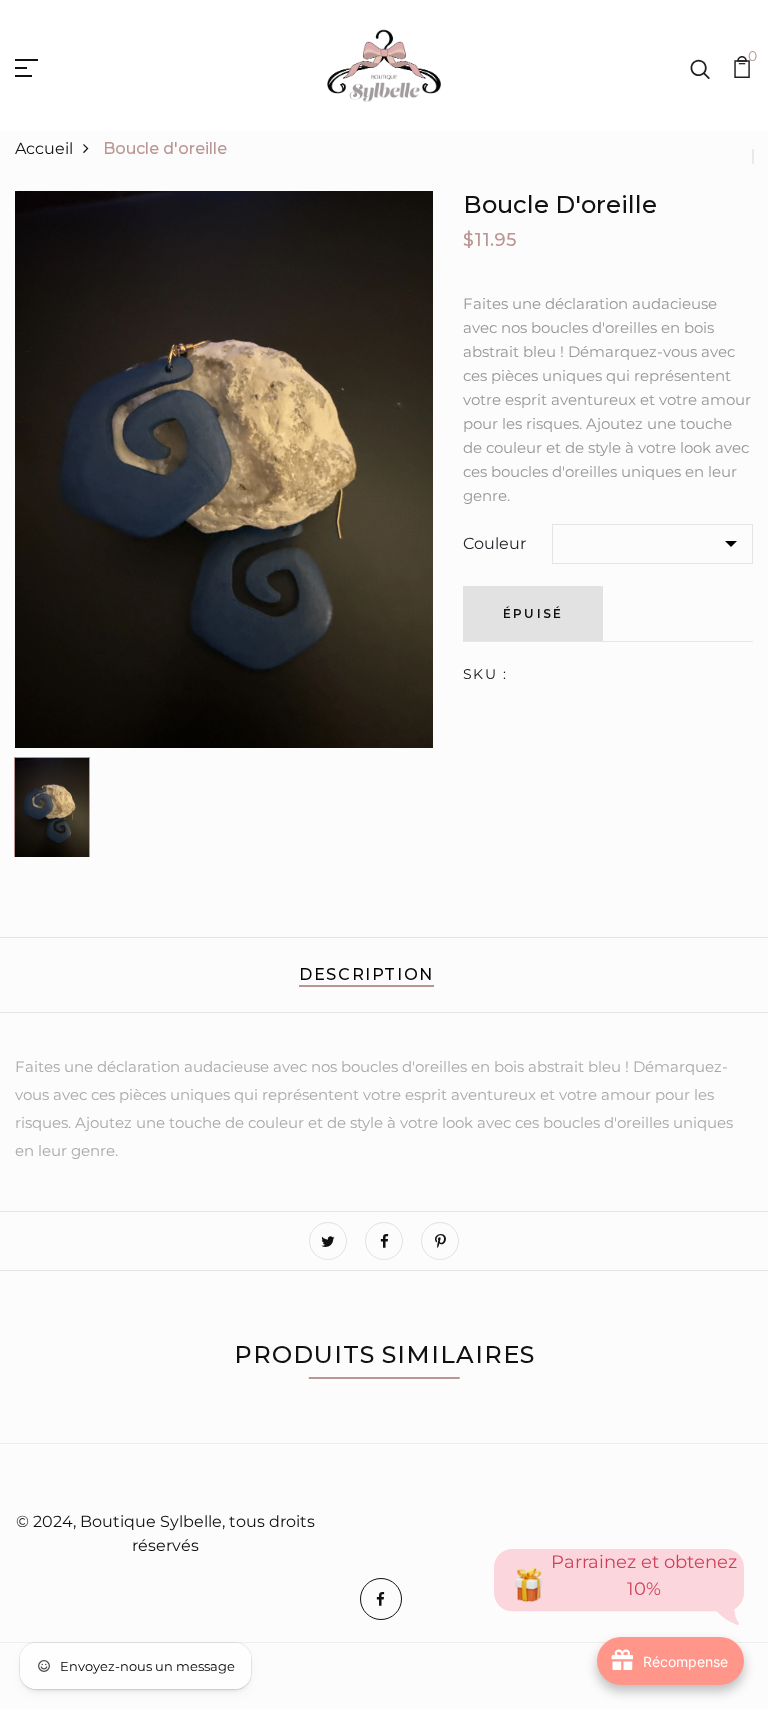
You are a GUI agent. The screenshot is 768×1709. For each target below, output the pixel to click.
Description (366, 974)
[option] (224, 469)
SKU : (485, 674)
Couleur (494, 543)
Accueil (44, 148)
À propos (364, 1479)
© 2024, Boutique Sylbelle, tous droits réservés (165, 1533)
